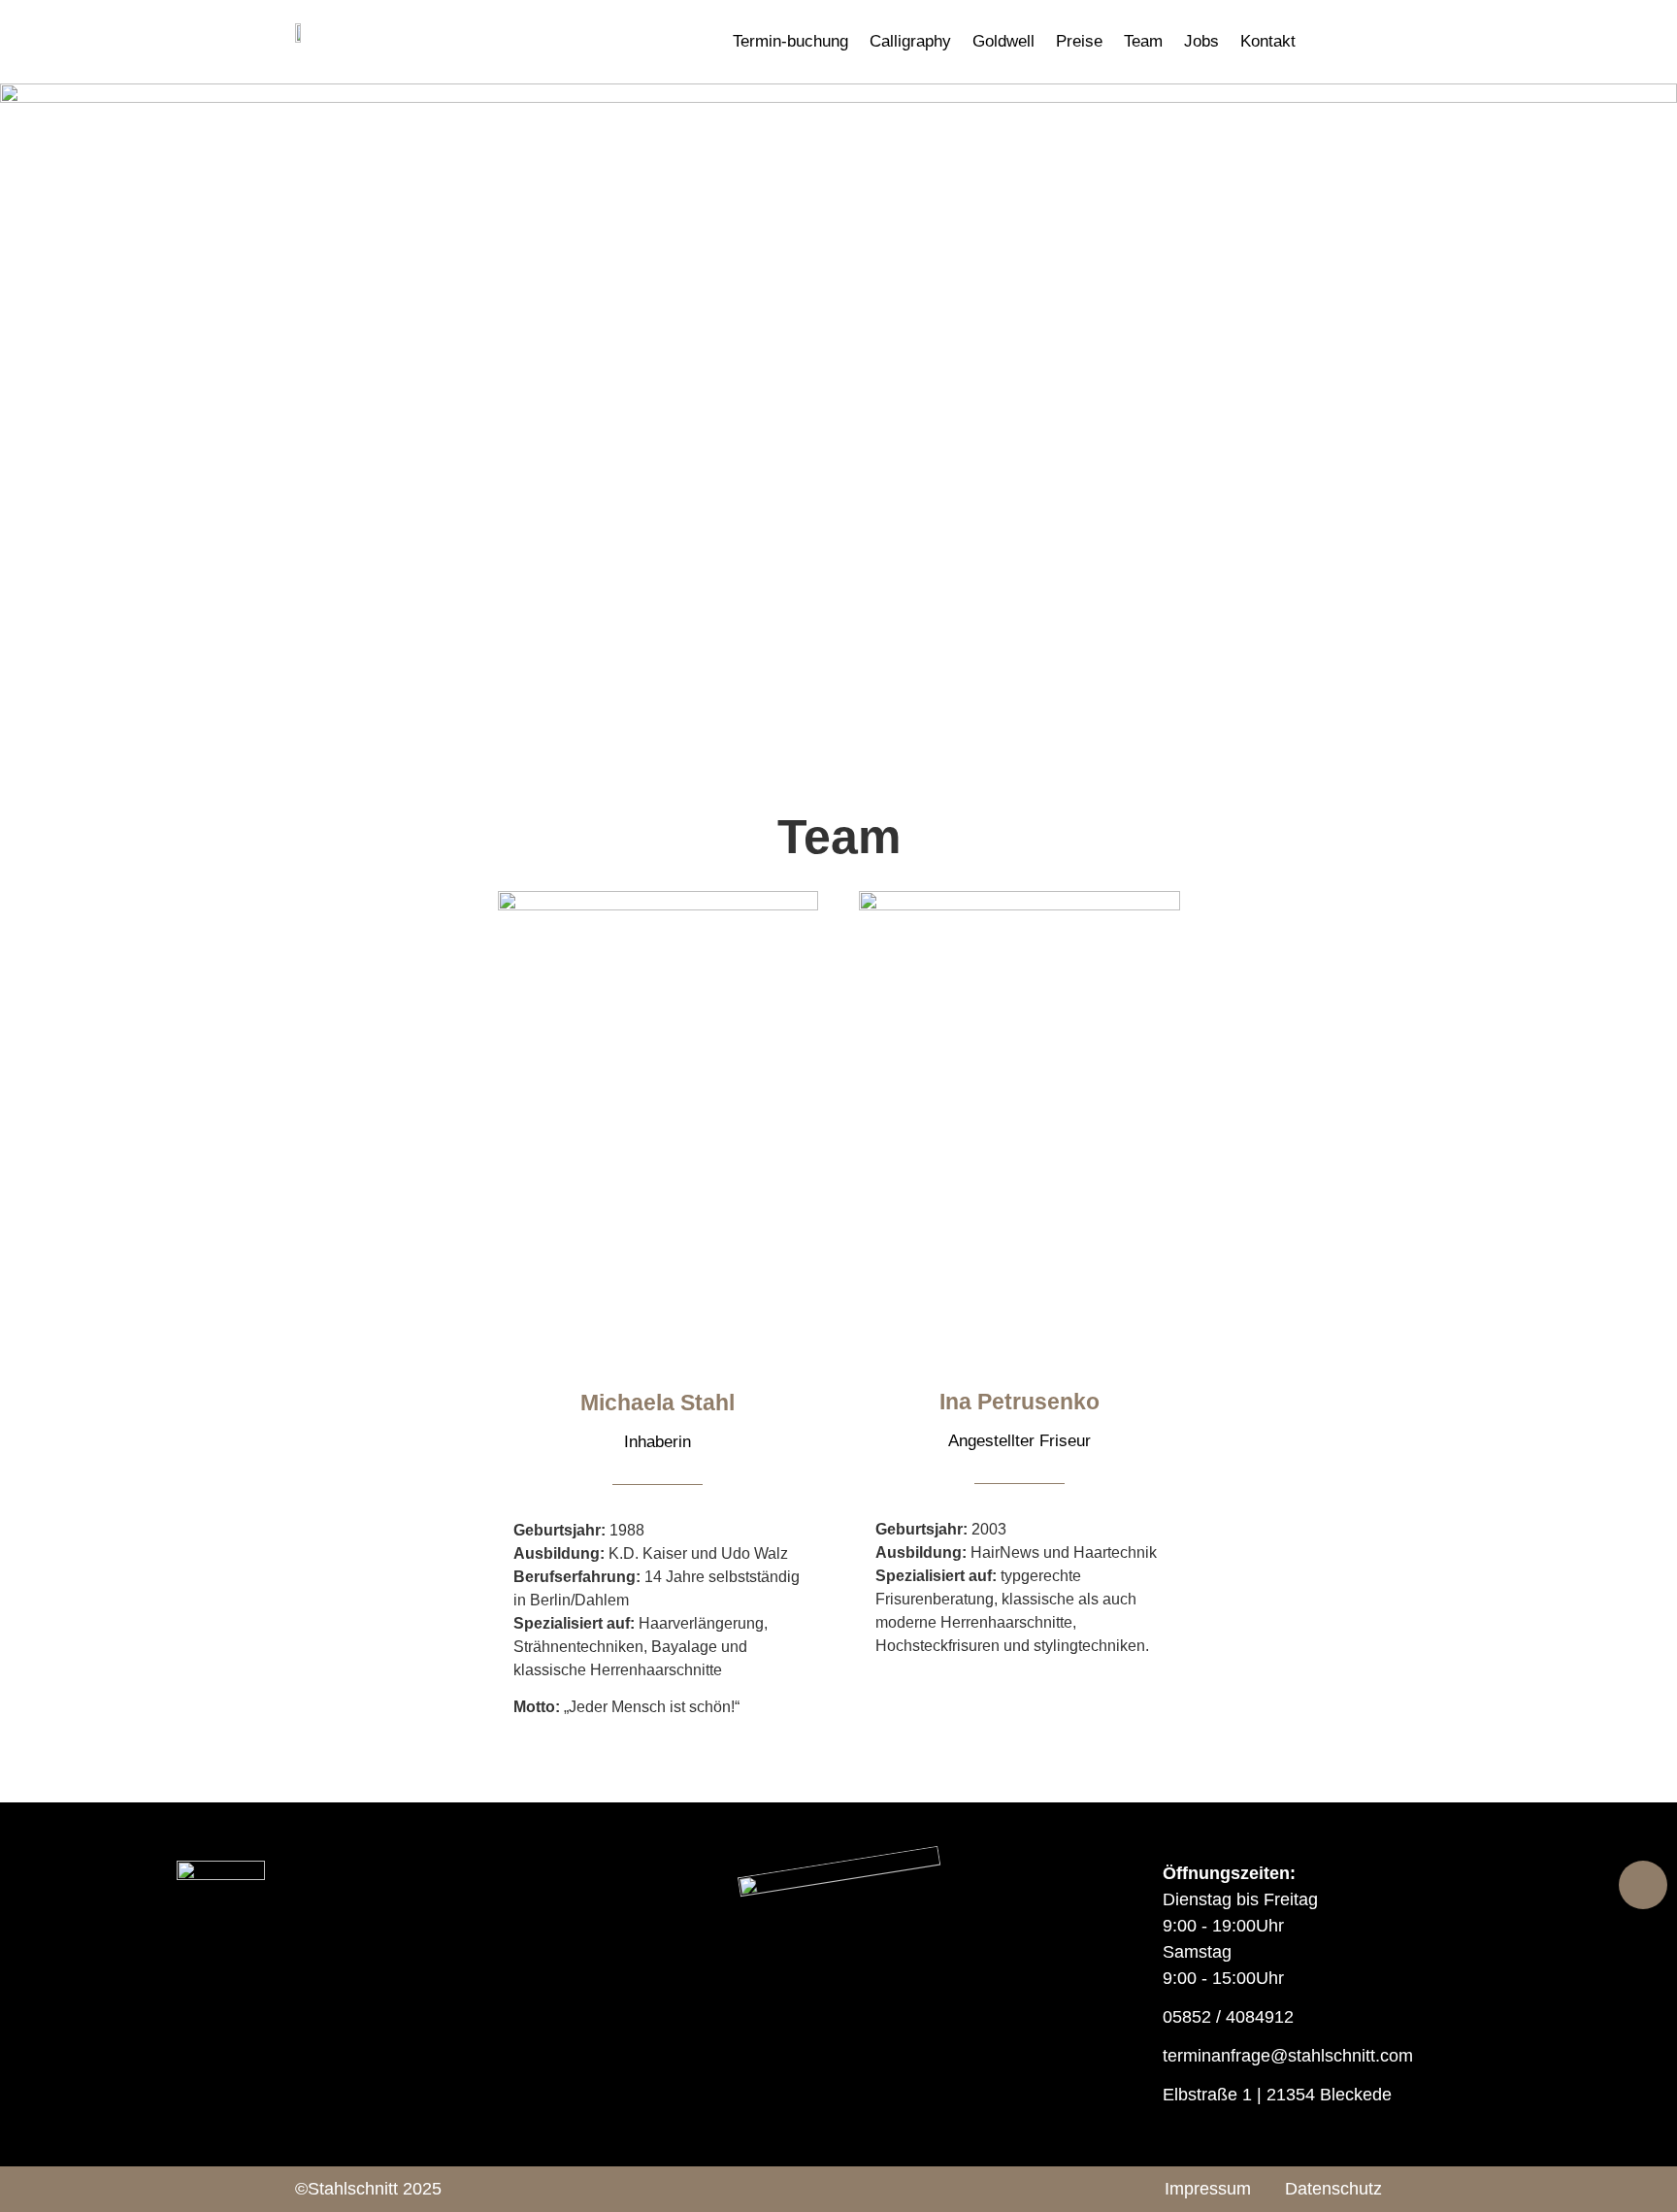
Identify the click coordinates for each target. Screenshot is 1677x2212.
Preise (1079, 41)
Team (1143, 41)
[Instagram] (866, 2189)
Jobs (1201, 41)
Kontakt (1268, 41)
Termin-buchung (790, 41)
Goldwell (1003, 41)
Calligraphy (910, 41)
